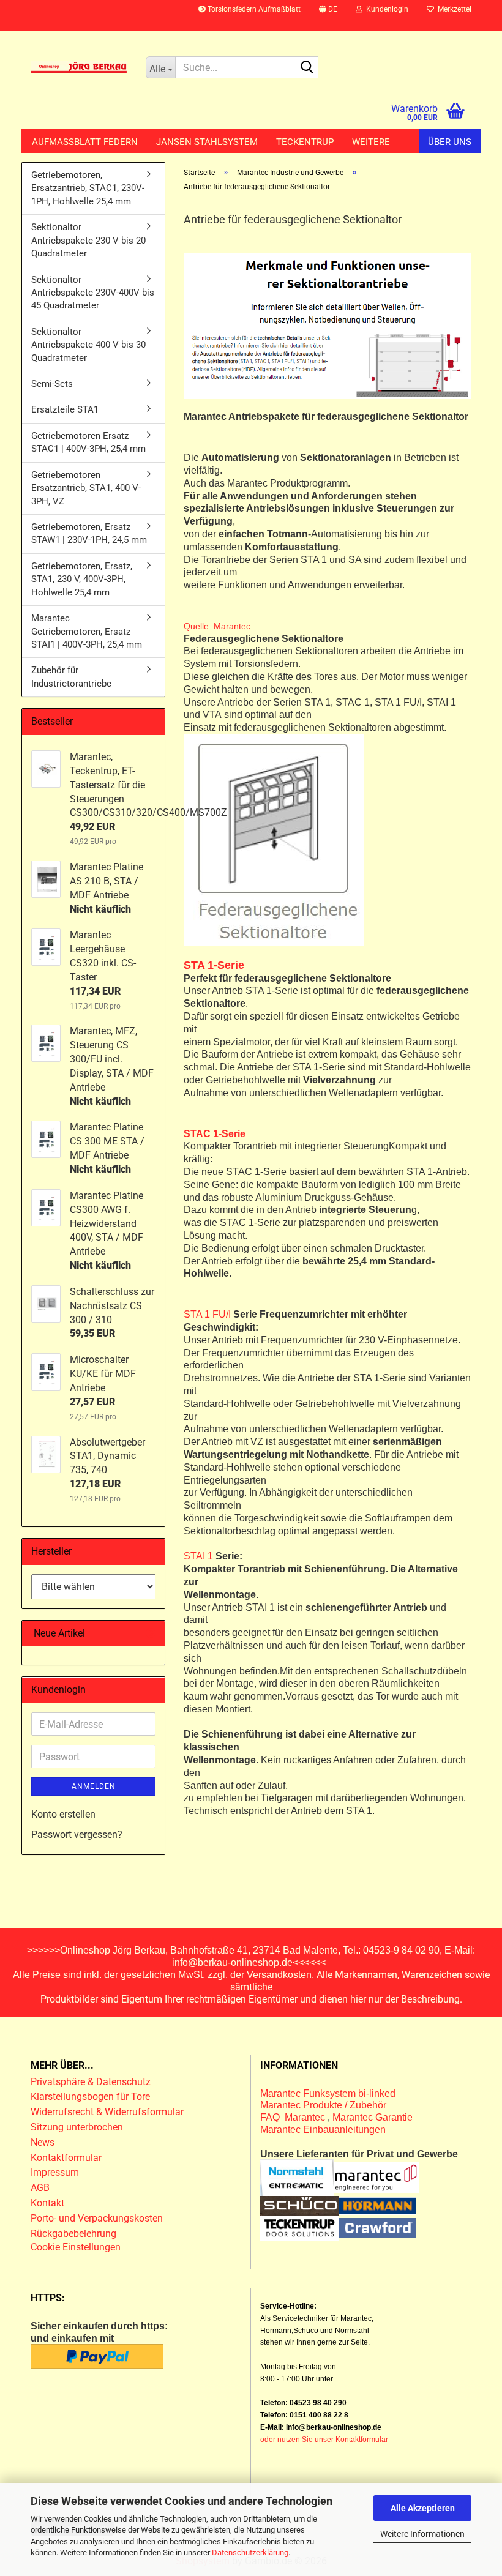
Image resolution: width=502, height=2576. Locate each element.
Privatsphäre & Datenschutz (92, 2082)
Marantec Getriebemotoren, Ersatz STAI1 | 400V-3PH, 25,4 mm (87, 631)
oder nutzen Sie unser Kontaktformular (324, 2440)
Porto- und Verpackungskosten (97, 2218)
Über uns (450, 142)
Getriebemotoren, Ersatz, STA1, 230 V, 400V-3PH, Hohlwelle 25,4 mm (82, 579)
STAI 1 (198, 1556)
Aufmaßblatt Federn (85, 142)
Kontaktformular (66, 2158)
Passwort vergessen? (77, 1835)
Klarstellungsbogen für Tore (90, 2096)
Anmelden (94, 1786)
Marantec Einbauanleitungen (323, 2130)
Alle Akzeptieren (423, 2508)
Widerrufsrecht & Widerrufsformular (107, 2112)
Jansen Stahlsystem (207, 142)
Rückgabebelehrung (73, 2234)
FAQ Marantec (294, 2117)
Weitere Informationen (422, 2534)
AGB (40, 2188)
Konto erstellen (63, 1814)
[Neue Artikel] (151, 1634)
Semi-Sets (52, 384)
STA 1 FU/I (207, 1314)
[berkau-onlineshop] (79, 67)
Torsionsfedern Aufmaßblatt (253, 9)
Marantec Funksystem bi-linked (328, 2093)
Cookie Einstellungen (76, 2247)
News (43, 2142)
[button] (328, 15)
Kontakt (47, 2203)
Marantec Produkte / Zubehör (323, 2105)
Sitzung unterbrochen (77, 2127)
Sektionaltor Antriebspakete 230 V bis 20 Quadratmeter (88, 240)
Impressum (55, 2172)
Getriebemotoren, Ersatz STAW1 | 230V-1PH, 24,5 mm (89, 533)
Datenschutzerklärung (250, 2552)
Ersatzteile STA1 (65, 409)
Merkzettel (453, 9)
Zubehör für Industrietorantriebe (71, 677)
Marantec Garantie (373, 2117)
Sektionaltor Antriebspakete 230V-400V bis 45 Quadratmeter (93, 293)
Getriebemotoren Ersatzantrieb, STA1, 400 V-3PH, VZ (86, 488)
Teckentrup (305, 142)
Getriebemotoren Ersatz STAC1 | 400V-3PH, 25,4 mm (88, 442)
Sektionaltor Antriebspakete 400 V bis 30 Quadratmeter (88, 345)
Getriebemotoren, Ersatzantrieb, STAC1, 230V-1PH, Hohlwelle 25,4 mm (88, 188)
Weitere (371, 142)
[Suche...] (307, 68)
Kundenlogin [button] (385, 9)
